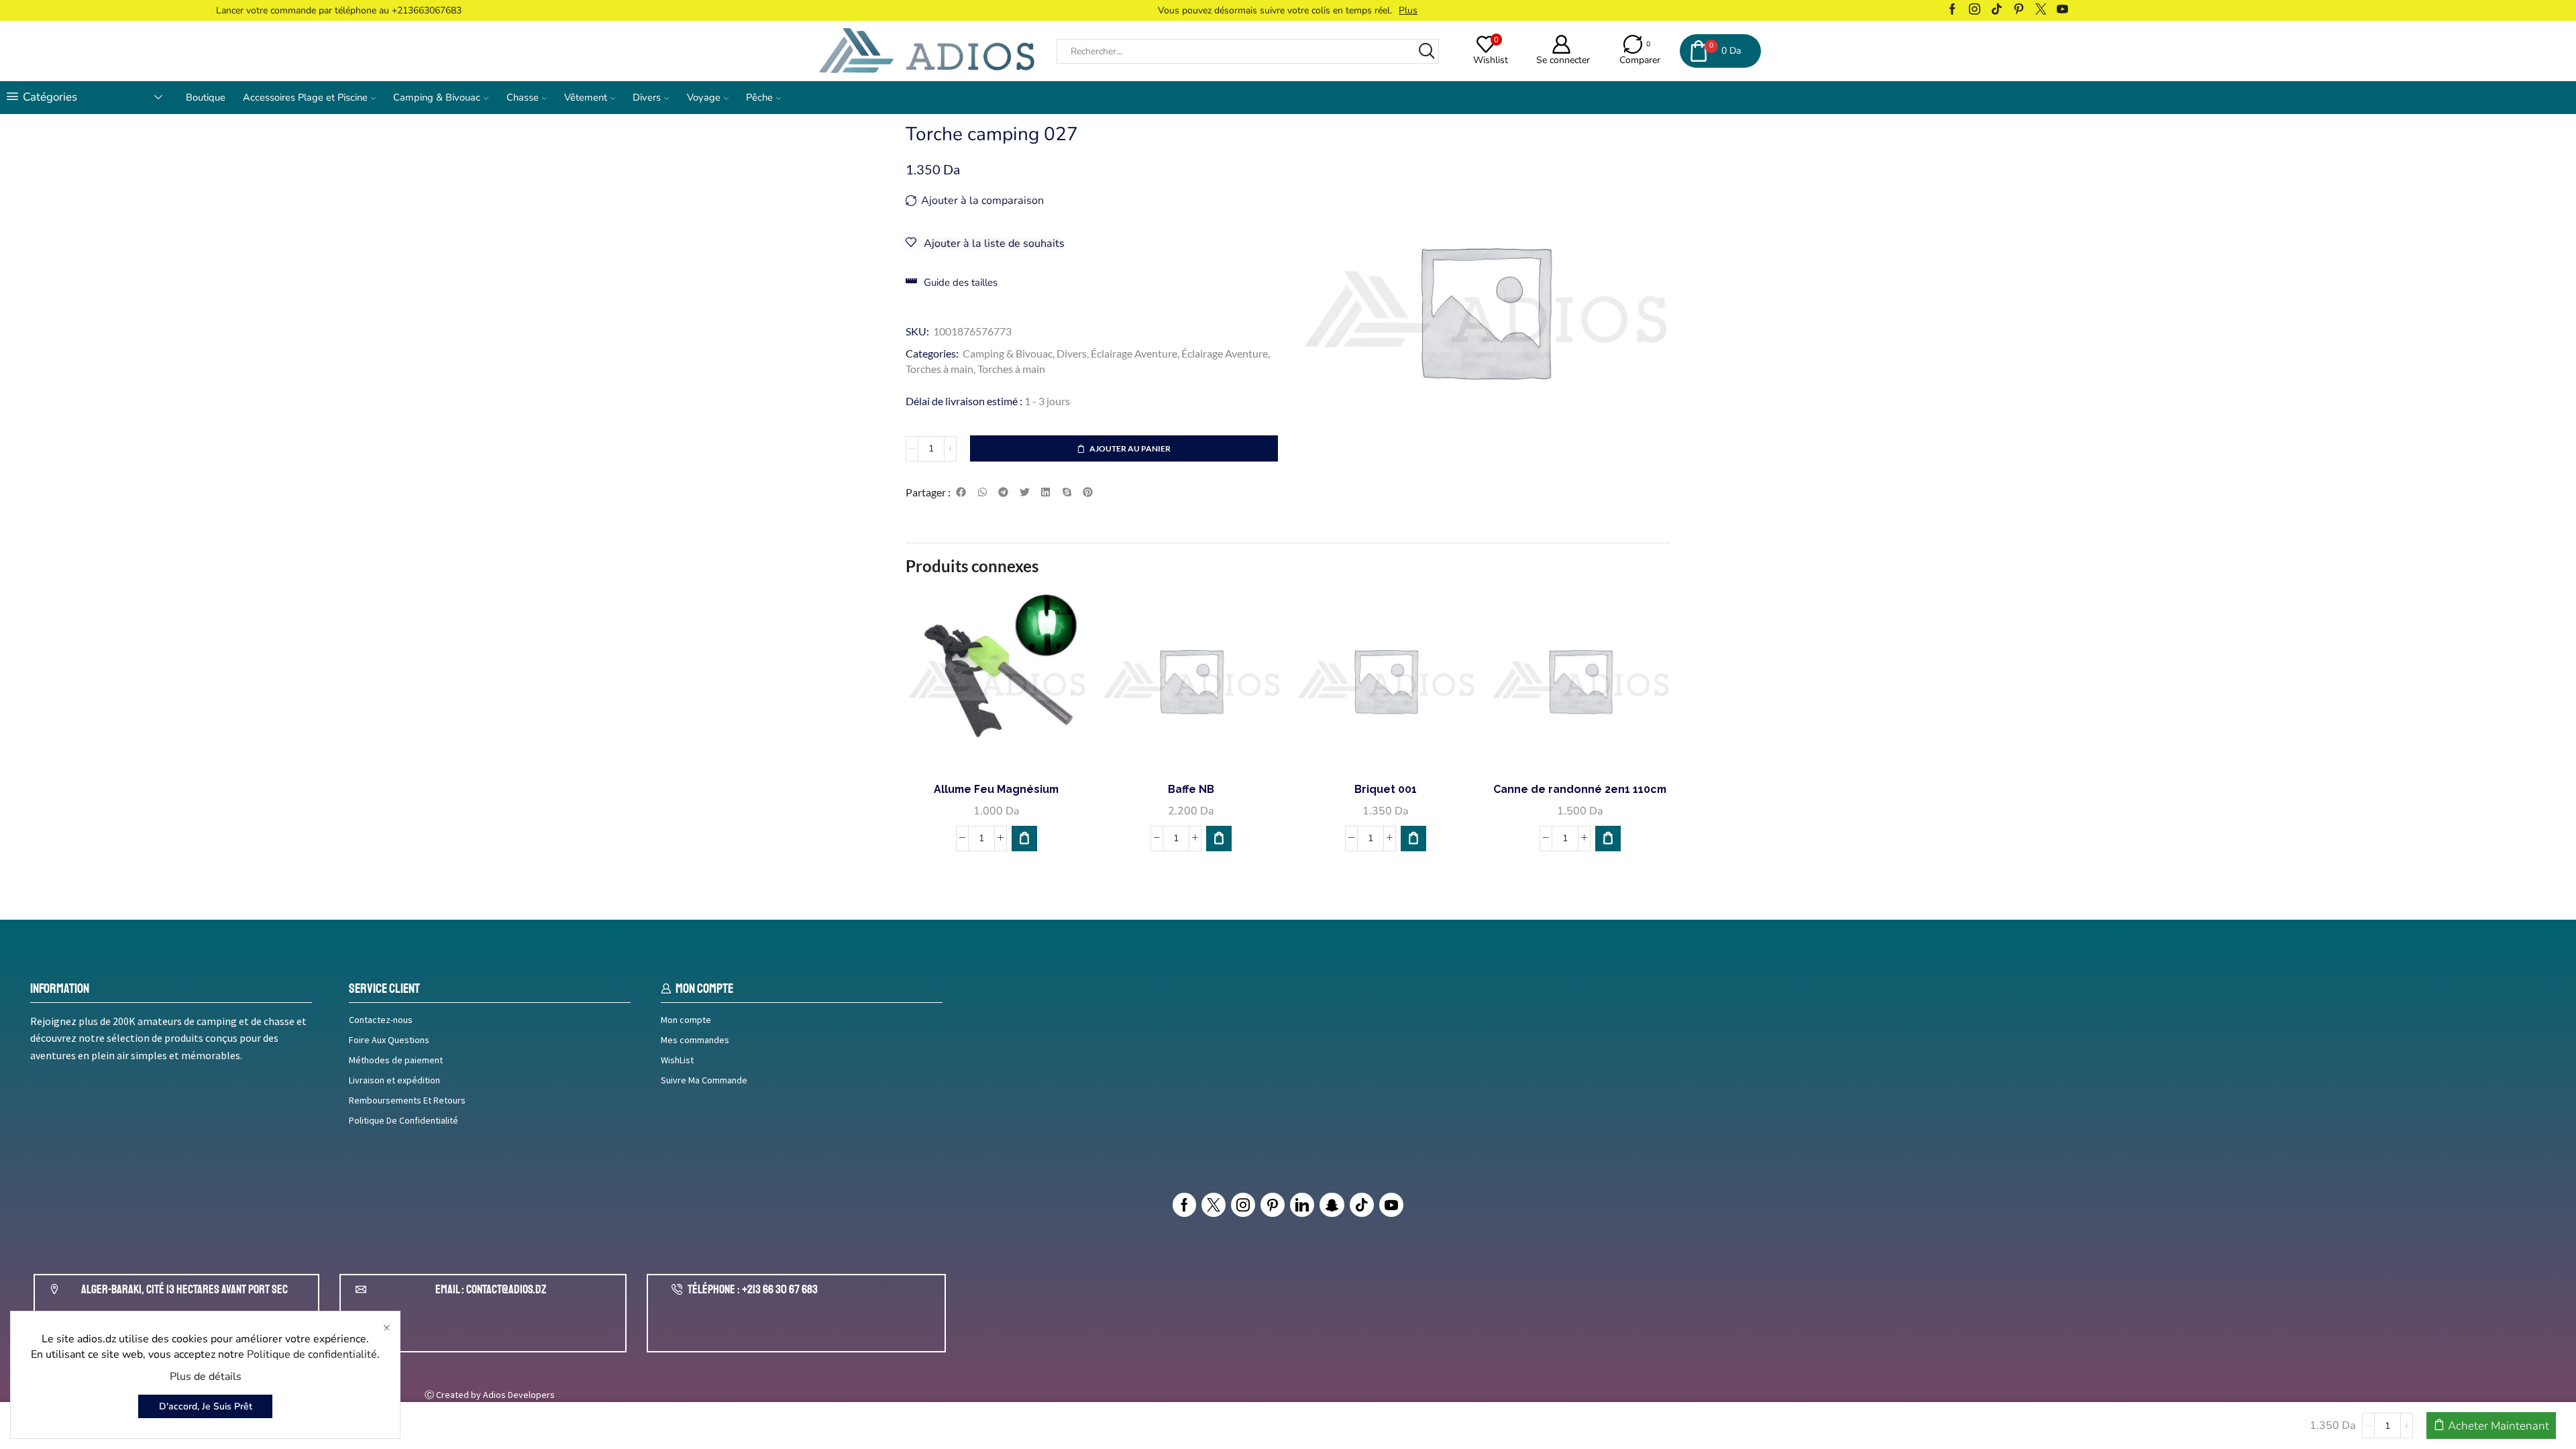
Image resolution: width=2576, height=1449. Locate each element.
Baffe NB (1191, 789)
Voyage (704, 97)
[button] (961, 492)
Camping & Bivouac (437, 97)
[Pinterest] (2019, 10)
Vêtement (586, 97)
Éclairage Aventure (1134, 353)
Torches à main (940, 369)
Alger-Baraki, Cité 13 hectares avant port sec (184, 1289)
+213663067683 (427, 10)
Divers (647, 97)
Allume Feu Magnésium (996, 789)
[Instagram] (1975, 10)
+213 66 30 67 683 (780, 1289)
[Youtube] (2062, 10)
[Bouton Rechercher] (1427, 51)
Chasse (523, 97)
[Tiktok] (1997, 10)
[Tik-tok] (1362, 1205)
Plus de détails (206, 1377)
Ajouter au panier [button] (1004, 749)
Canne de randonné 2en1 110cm (1580, 789)
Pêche (759, 97)
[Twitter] (2041, 10)
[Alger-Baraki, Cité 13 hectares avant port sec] (54, 1289)
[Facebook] (1952, 10)
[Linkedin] (1302, 1205)
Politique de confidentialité (312, 1354)
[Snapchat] (1332, 1205)
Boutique (206, 97)
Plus (1373, 10)
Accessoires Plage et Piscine (305, 97)
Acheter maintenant (2499, 1426)
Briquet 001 (1386, 789)
